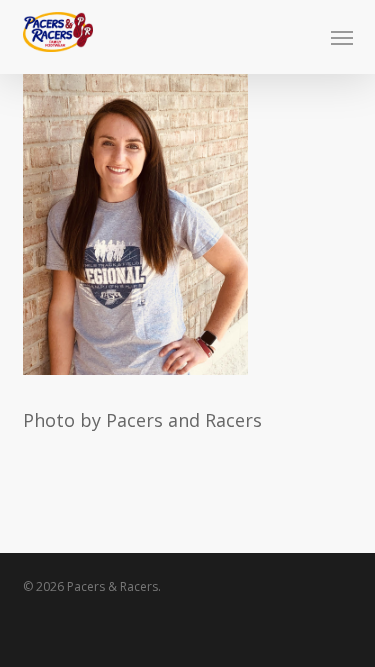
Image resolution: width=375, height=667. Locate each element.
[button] (342, 37)
